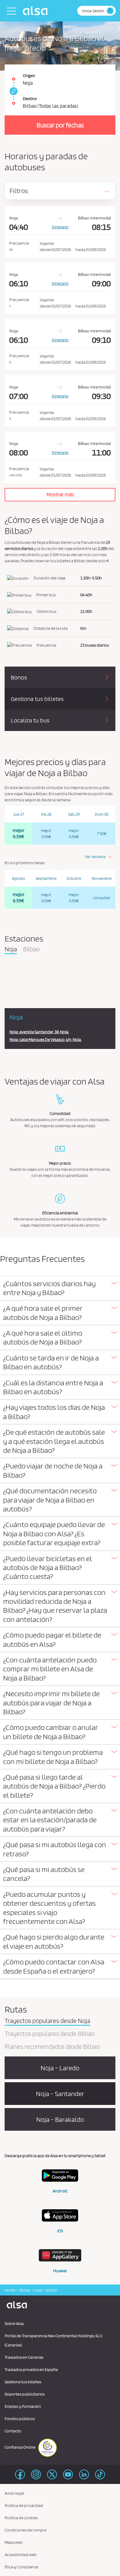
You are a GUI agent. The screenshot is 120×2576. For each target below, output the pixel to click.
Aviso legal (14, 2493)
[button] (60, 1288)
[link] (13, 91)
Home (10, 2290)
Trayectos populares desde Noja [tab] (47, 2021)
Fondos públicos (20, 2419)
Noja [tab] (11, 950)
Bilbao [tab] (31, 950)
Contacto (13, 2431)
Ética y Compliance (21, 2567)
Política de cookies (21, 2518)
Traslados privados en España (31, 2369)
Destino (30, 99)
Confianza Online (20, 2447)
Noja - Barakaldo (60, 2119)
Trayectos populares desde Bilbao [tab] (50, 2034)
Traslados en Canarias (24, 2357)
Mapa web (14, 2542)
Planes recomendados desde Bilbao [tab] (52, 2047)
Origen (29, 75)
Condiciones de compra (26, 2530)
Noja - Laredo (60, 2068)
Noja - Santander (60, 2094)
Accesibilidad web (21, 2555)
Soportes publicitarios (25, 2394)
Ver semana (95, 857)
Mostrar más (60, 494)
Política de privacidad (24, 2505)
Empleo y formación (23, 2406)
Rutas (25, 2290)
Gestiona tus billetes (23, 2382)
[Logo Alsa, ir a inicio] (37, 11)
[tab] (60, 1288)
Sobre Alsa (14, 2323)
